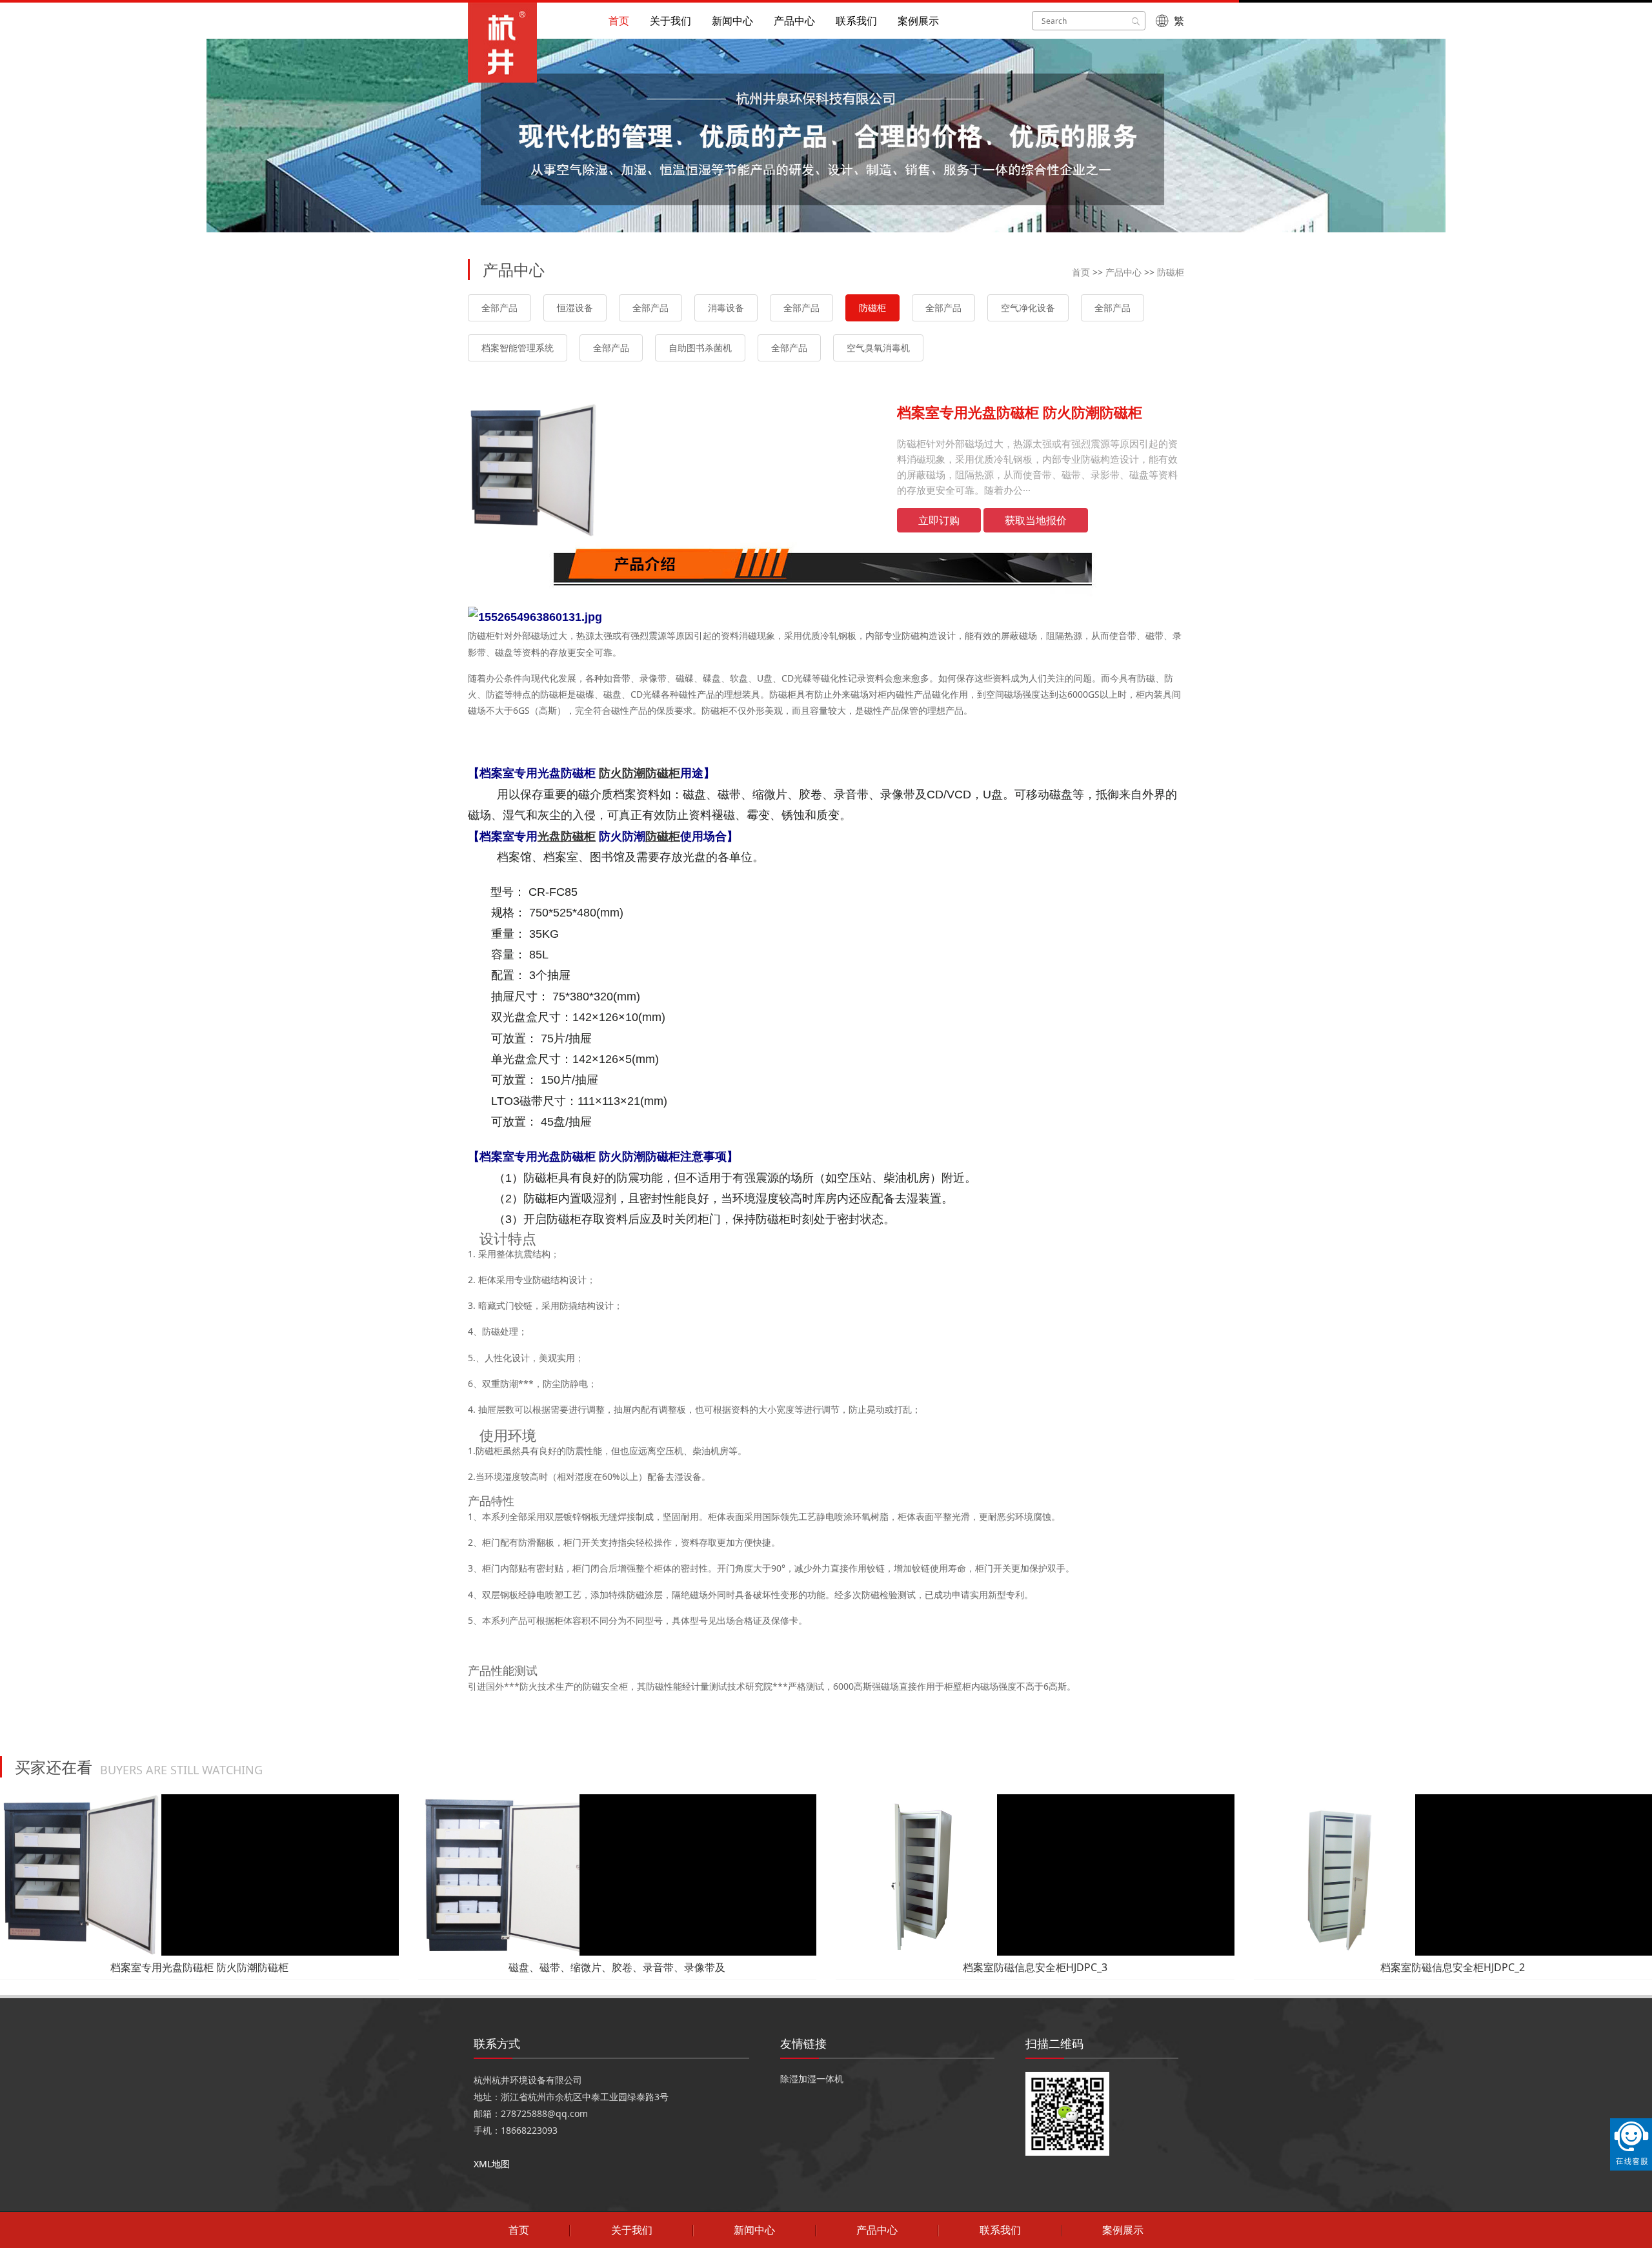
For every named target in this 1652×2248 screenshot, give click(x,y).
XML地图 (492, 2164)
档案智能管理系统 (518, 348)
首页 (619, 21)
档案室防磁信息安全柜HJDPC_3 (1035, 1967)
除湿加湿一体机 (812, 2079)
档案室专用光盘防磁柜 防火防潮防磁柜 (199, 1967)
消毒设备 (726, 308)
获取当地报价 (1036, 520)
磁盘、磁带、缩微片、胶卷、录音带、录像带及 (617, 1967)
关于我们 (670, 21)
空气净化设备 (1028, 308)
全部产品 (499, 308)
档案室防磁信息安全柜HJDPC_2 (1453, 1967)
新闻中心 (732, 21)
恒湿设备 (575, 308)
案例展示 (918, 21)
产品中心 (794, 21)
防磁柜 (1171, 272)
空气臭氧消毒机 (878, 348)
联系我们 (856, 21)
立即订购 (939, 520)
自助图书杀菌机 (700, 348)
